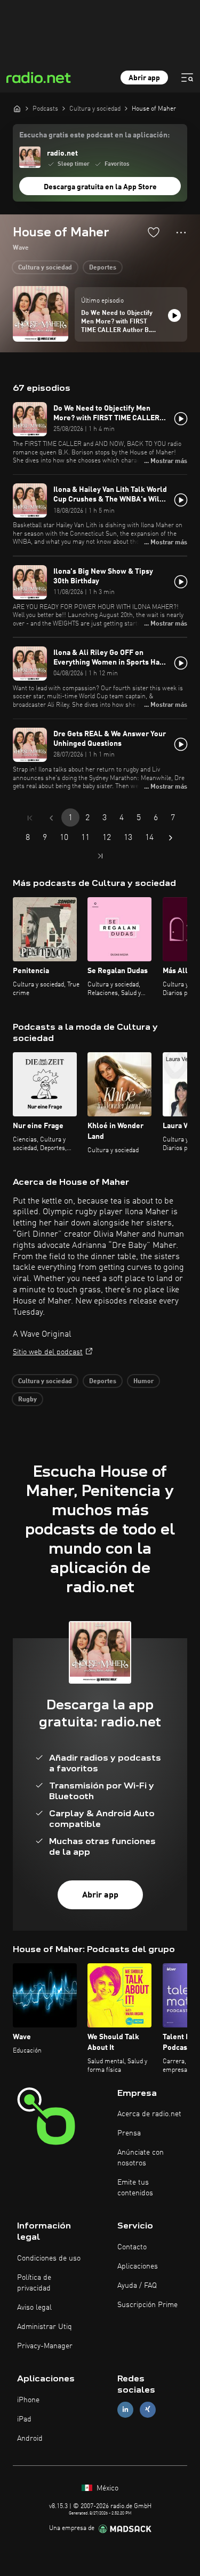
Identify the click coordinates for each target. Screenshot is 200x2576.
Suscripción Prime (147, 2305)
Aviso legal (34, 2308)
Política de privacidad (34, 2283)
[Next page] (171, 838)
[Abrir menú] (187, 78)
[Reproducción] (174, 315)
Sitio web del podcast (48, 1352)
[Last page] (100, 856)
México (106, 2488)
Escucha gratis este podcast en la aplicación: (94, 135)
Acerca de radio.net (149, 2114)
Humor (143, 1382)
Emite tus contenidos (135, 2188)
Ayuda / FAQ (137, 2286)
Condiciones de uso (49, 2258)
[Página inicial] (17, 109)
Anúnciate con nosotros (141, 2158)
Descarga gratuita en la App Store (100, 187)
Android (30, 2439)
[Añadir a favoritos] (154, 232)
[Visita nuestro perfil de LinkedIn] (125, 2409)
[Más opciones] (181, 233)
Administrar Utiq (45, 2327)
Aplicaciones (138, 2266)
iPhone (28, 2400)
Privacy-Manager (45, 2346)
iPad (24, 2419)
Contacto (132, 2247)
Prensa (129, 2133)
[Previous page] (51, 818)
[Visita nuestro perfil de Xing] (148, 2409)
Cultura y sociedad (45, 268)
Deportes (103, 268)
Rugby (27, 1400)
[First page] (30, 818)
